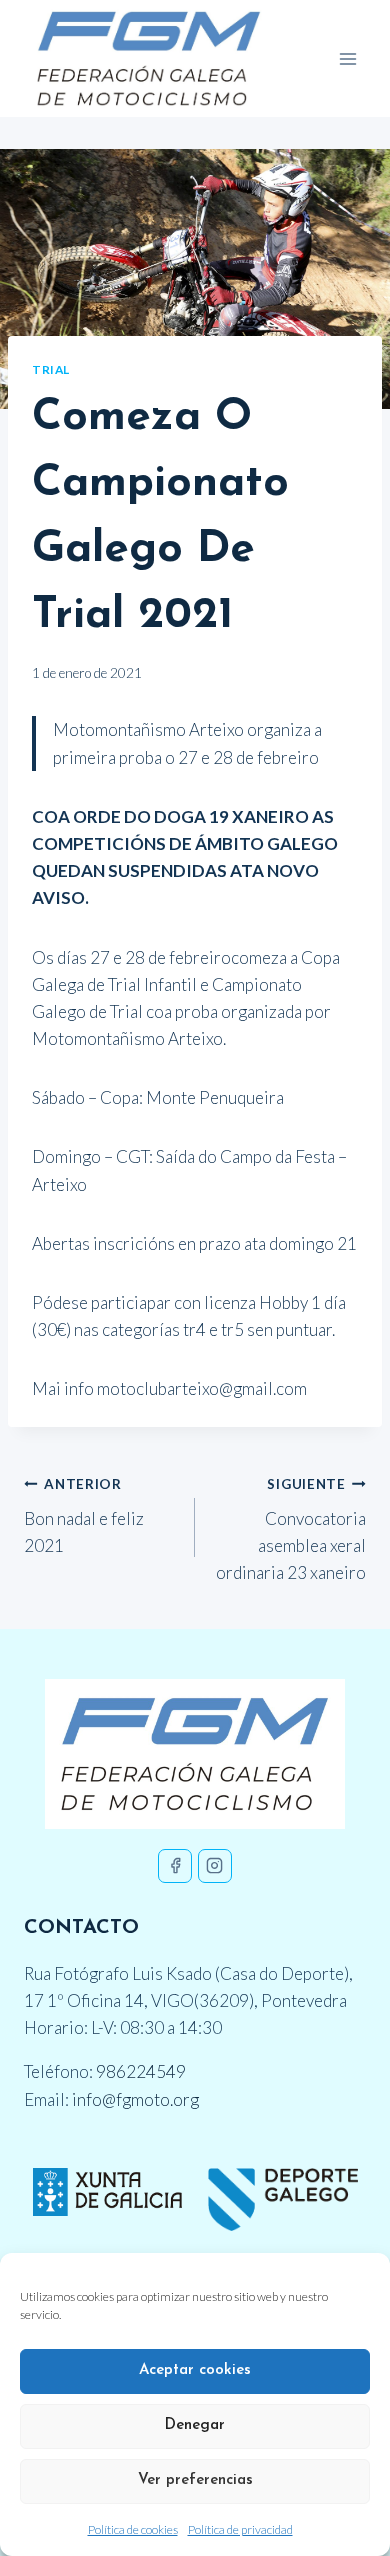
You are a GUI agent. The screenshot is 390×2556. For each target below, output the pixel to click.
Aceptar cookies (195, 2370)
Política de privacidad (240, 2529)
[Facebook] (175, 1866)
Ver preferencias (195, 2480)
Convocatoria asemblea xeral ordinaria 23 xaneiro (291, 1529)
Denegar (195, 2425)
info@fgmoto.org (135, 2099)
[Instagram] (215, 1866)
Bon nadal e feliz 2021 (84, 1516)
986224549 (141, 2071)
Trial (51, 369)
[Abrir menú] (347, 58)
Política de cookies (133, 2529)
